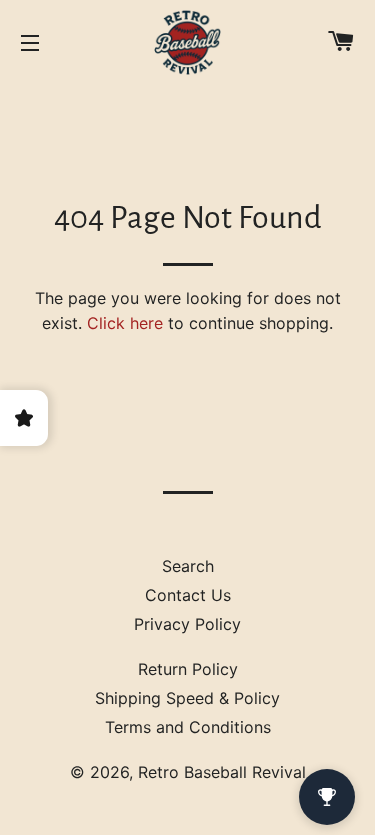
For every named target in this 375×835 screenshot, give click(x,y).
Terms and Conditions (188, 727)
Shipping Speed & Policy (187, 698)
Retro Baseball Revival (222, 772)
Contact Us (188, 595)
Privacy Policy (187, 624)
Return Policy (188, 669)
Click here (125, 323)
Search (188, 566)
